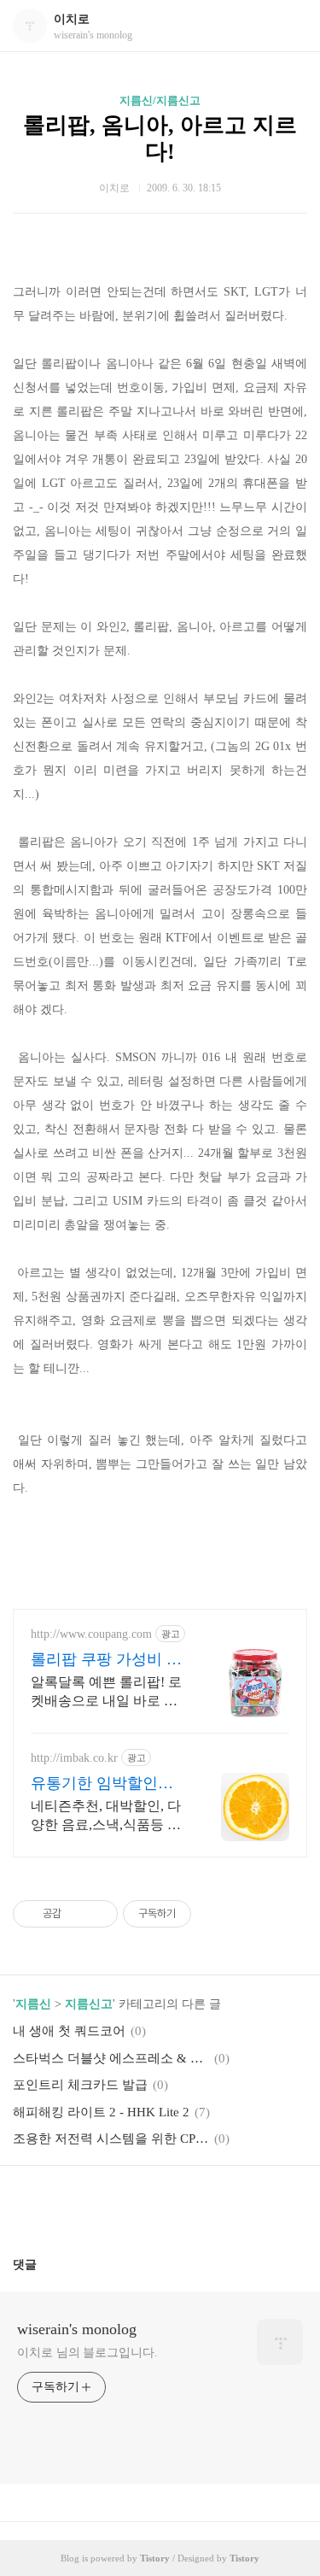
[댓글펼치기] (44, 2264)
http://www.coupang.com (91, 1634)
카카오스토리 (160, 2204)
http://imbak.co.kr (74, 1758)
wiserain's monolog (77, 2329)
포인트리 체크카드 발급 (80, 2085)
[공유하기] (77, 1914)
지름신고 (89, 2004)
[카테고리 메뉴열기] (290, 26)
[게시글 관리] (99, 1914)
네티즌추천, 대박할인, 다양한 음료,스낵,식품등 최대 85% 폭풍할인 (106, 1816)
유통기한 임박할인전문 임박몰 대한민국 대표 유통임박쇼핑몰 (106, 1784)
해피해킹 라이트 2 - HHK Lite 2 (101, 2112)
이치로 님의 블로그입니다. (87, 2353)
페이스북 (119, 2204)
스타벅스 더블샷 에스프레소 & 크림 (111, 2058)
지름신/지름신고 (160, 100)
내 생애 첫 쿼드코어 (69, 2031)
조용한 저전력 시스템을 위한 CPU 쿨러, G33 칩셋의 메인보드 (111, 2139)
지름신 (33, 2004)
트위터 (201, 2204)
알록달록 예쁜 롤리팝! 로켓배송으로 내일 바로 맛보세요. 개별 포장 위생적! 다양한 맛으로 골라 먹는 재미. (108, 1693)
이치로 (72, 19)
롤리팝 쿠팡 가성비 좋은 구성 (106, 1660)
